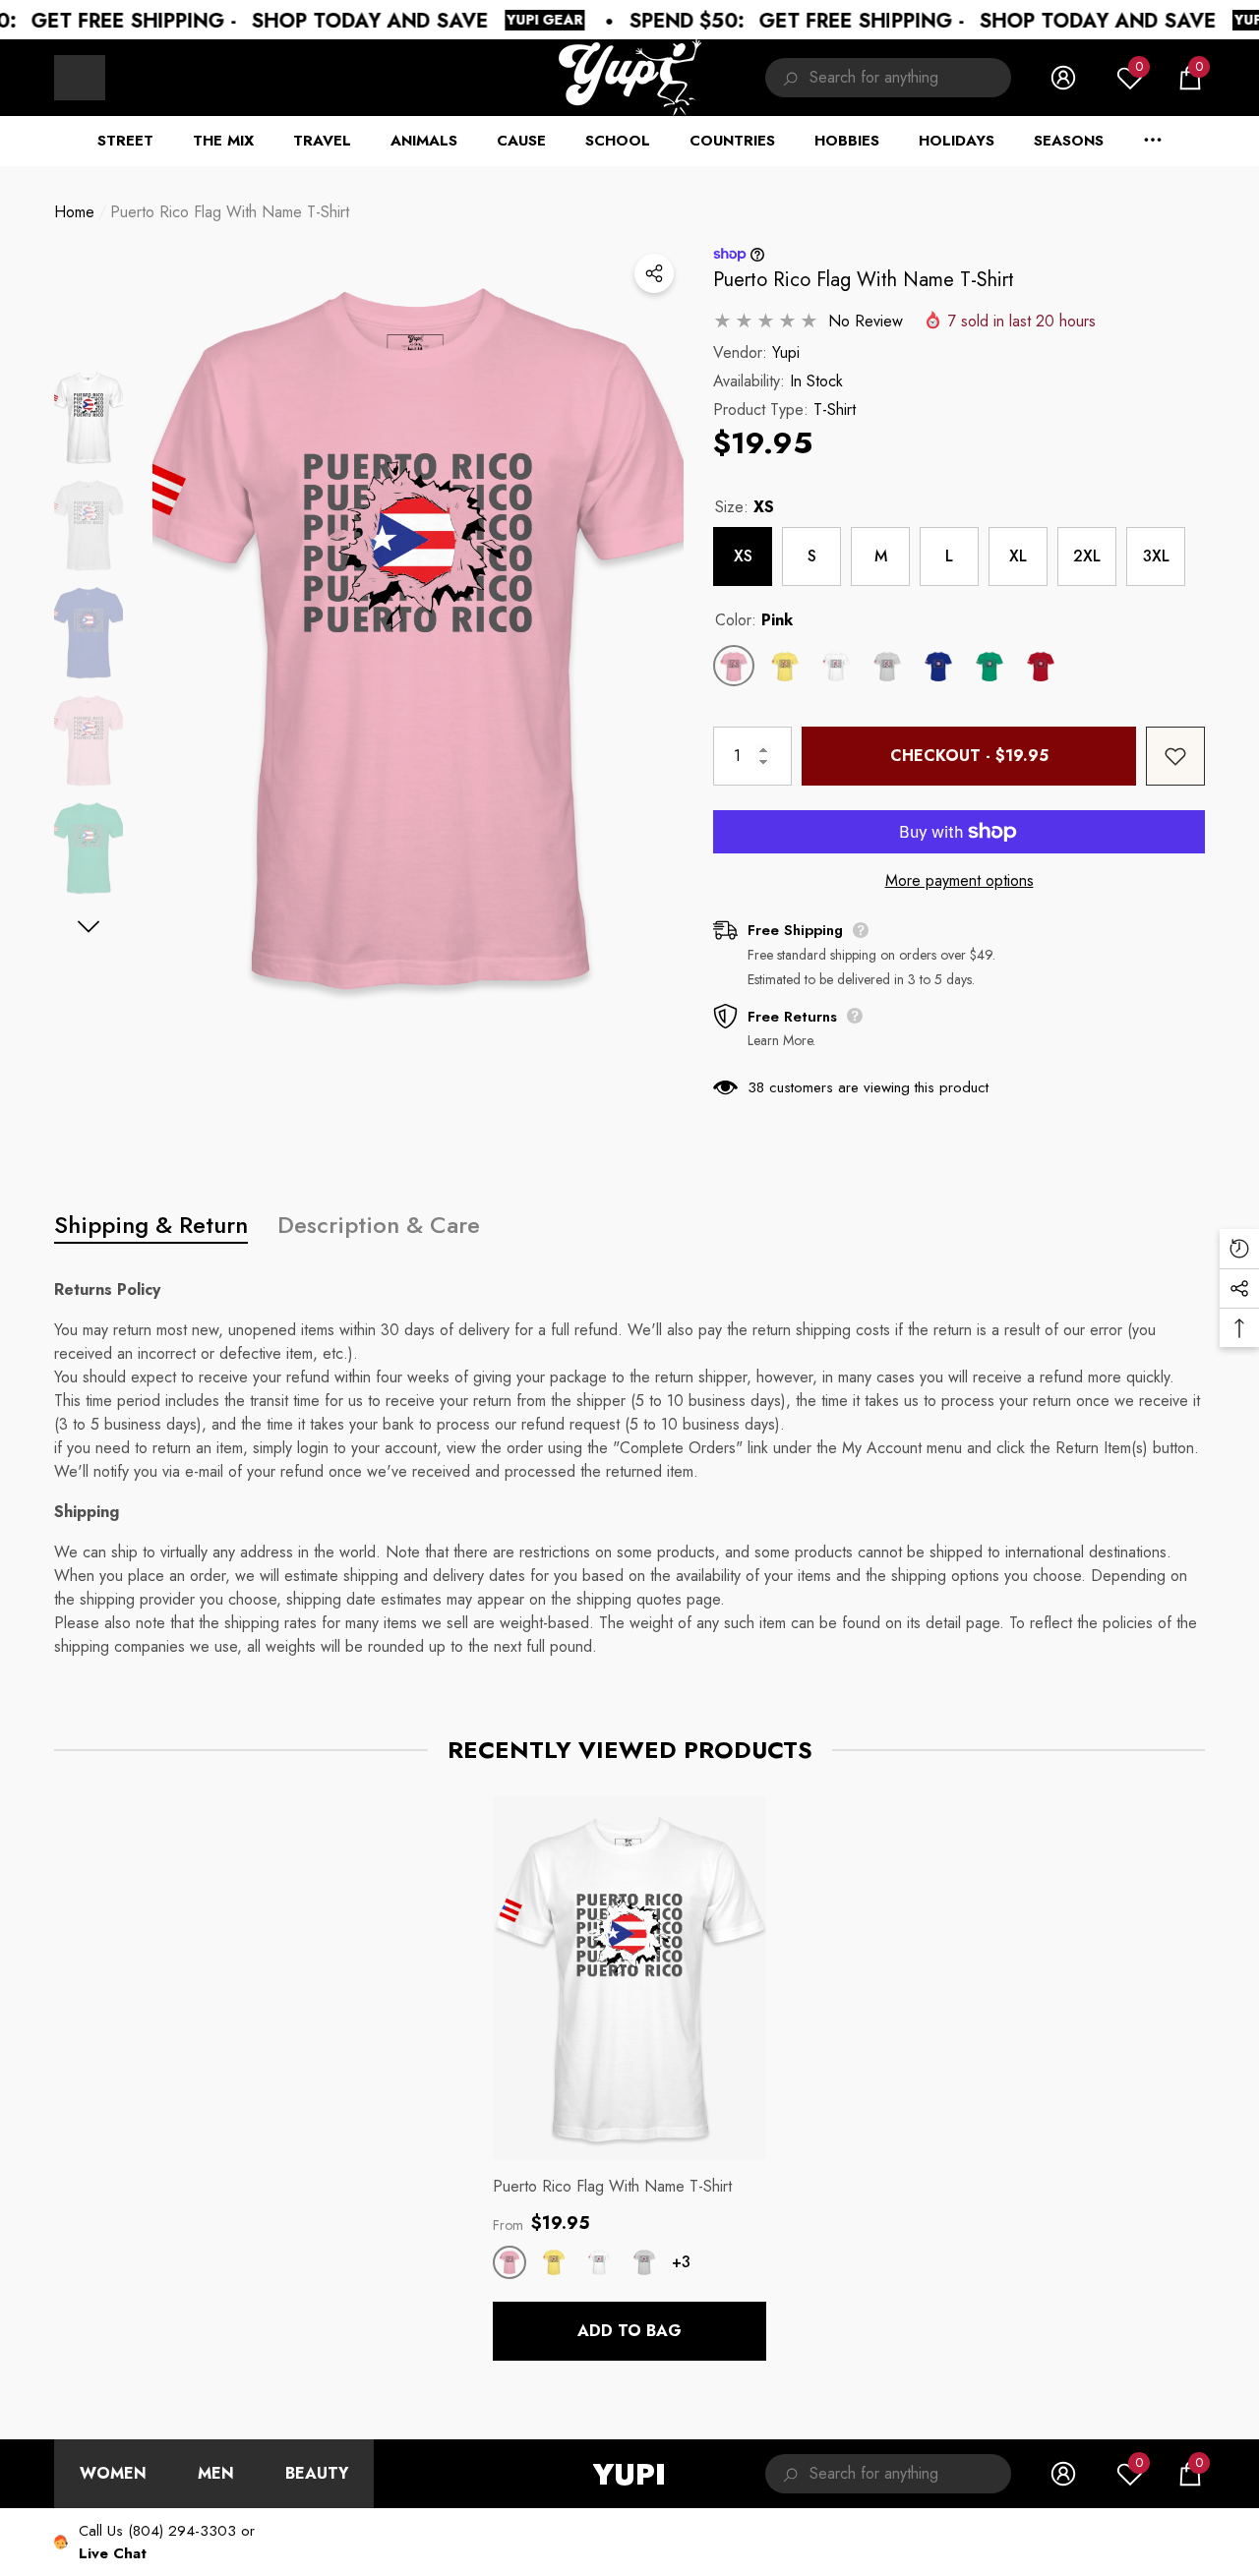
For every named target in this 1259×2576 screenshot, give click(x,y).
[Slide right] (89, 927)
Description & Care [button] (379, 1225)
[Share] (654, 273)
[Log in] (1063, 78)
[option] (418, 637)
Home (74, 212)
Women (113, 2473)
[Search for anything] (888, 78)
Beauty (317, 2473)
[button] (1190, 78)
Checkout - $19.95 (969, 756)
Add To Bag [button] (629, 2331)
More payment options (959, 880)
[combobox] (910, 78)
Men (216, 2473)
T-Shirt (835, 410)
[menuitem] (80, 78)
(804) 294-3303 (182, 2531)
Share (654, 273)
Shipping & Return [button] (151, 1225)
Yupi (786, 352)
